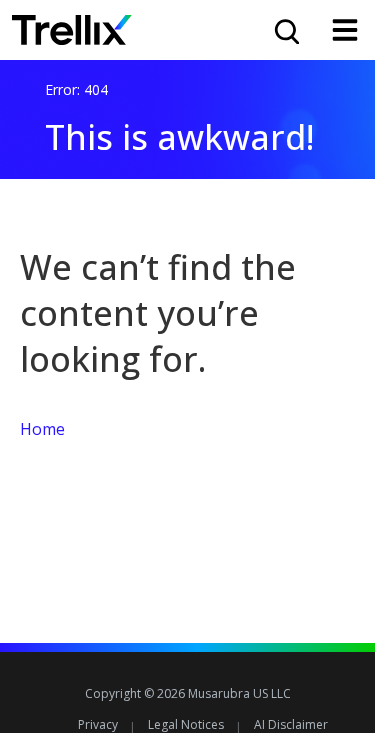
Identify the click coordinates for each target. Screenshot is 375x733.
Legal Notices (186, 724)
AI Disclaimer (291, 724)
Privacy (98, 724)
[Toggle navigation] (345, 30)
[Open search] (285, 30)
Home (42, 429)
